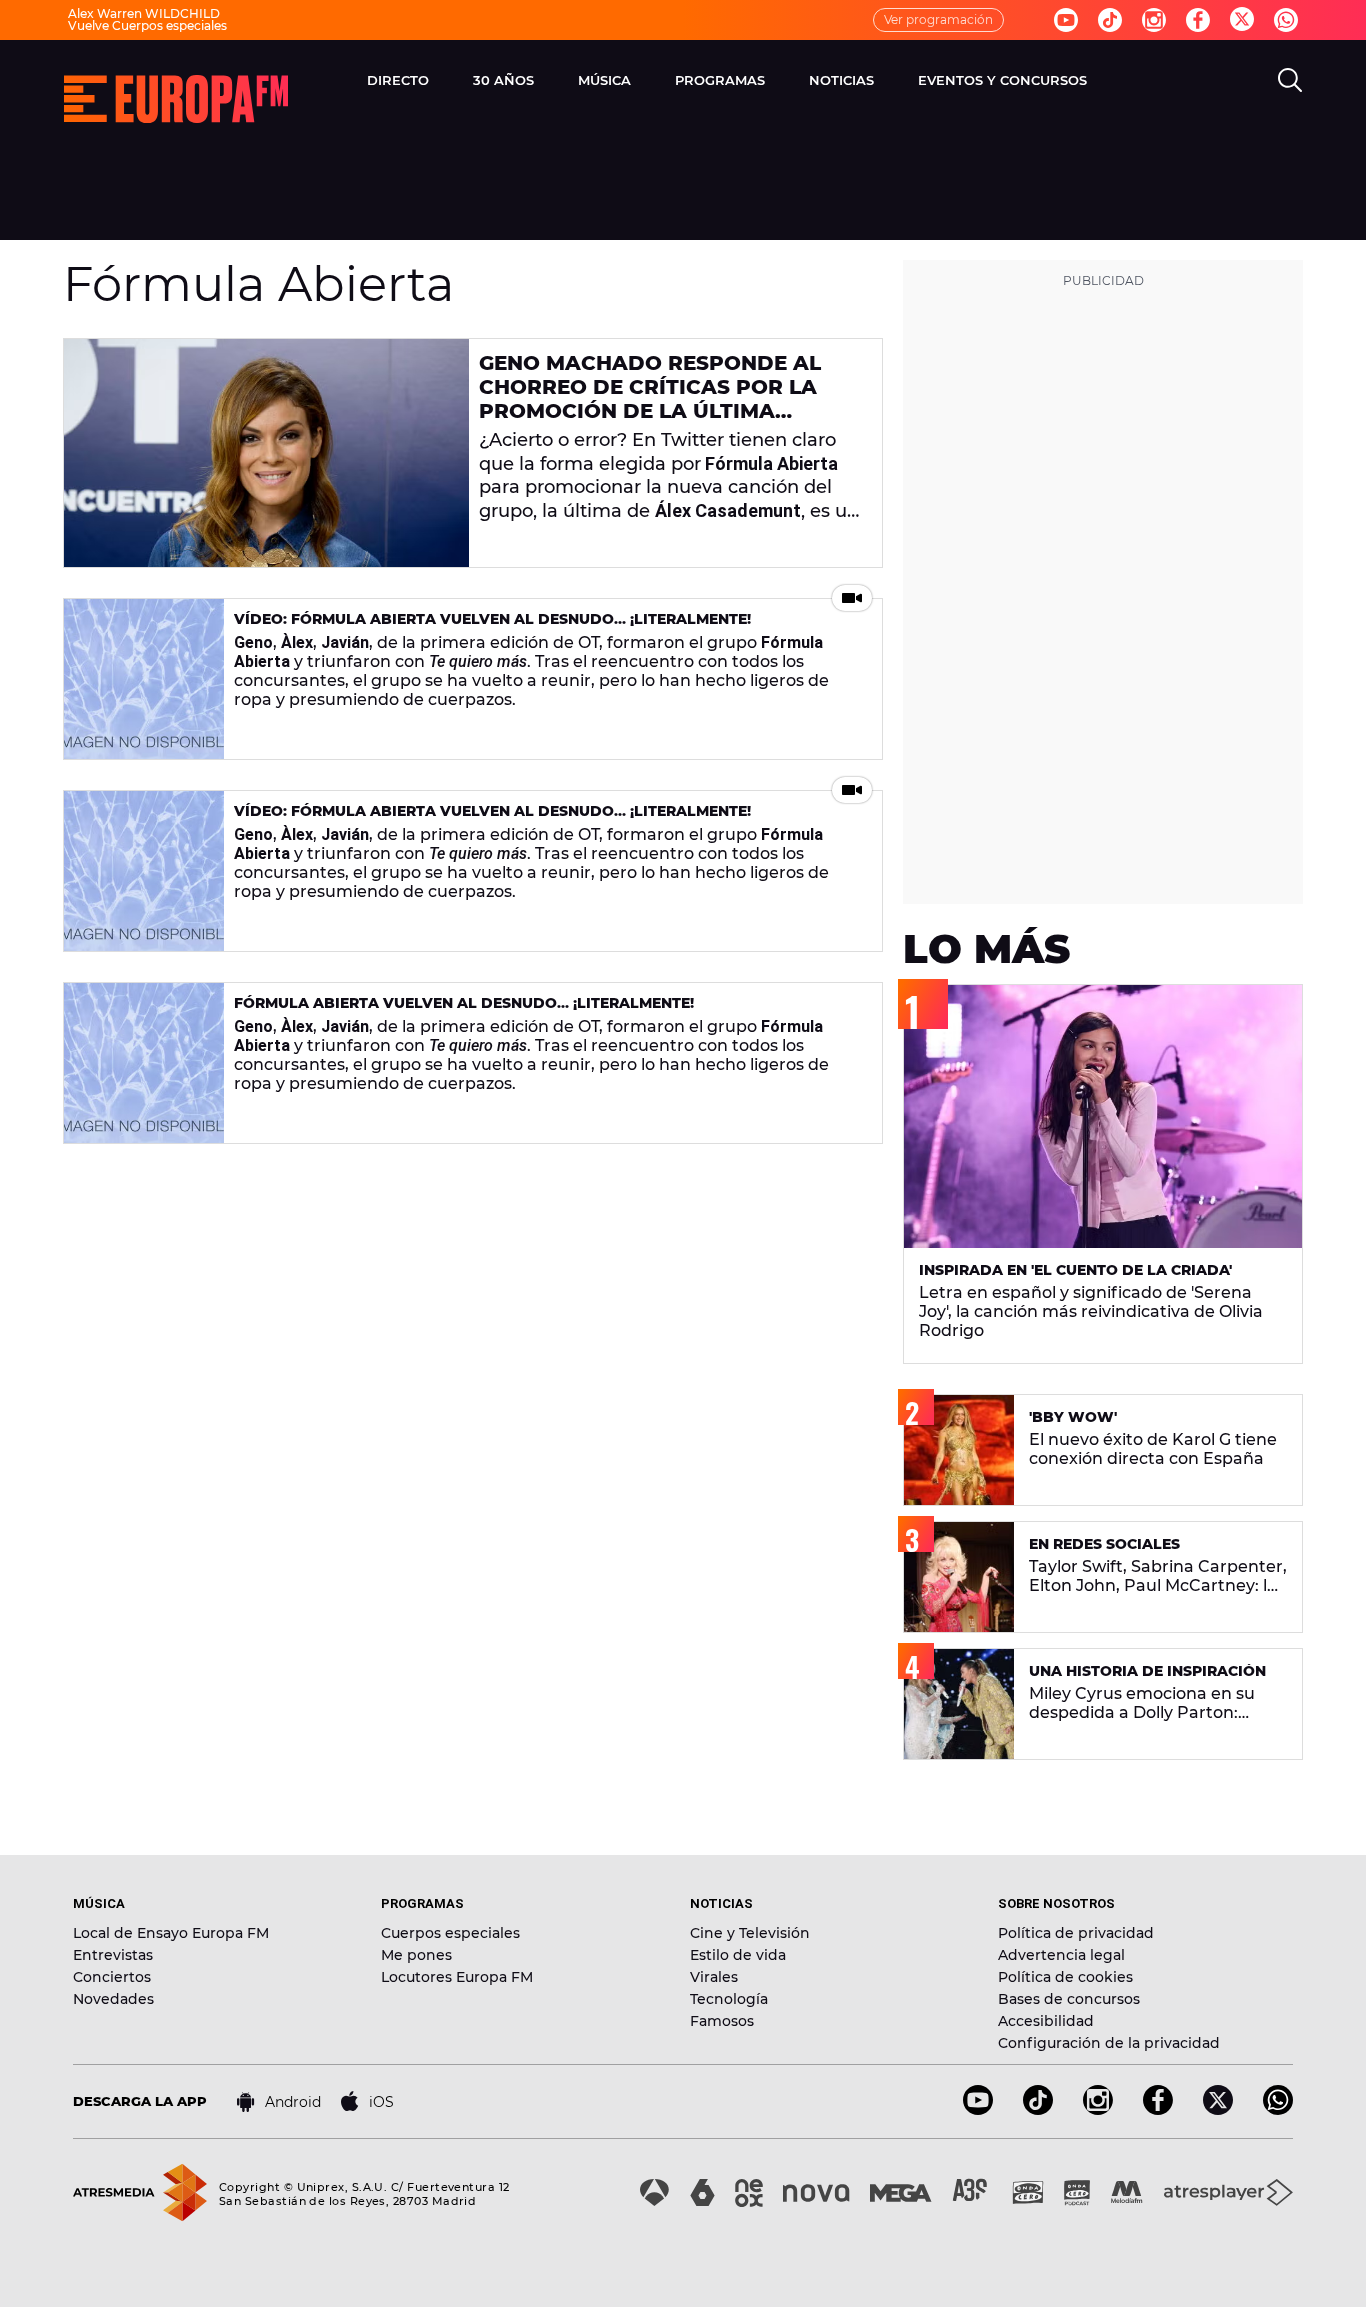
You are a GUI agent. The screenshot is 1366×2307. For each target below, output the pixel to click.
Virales (714, 1977)
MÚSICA (604, 80)
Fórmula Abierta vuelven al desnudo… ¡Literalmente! (464, 1003)
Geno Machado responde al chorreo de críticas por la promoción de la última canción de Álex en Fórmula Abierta (653, 411)
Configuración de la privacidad (1109, 2043)
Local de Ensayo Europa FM (171, 1933)
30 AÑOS (503, 80)
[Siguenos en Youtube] (1066, 20)
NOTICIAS (841, 80)
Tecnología (729, 1999)
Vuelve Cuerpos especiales (147, 25)
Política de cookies (1065, 1977)
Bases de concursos (1069, 1999)
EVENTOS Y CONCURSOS (1002, 80)
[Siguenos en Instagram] (1154, 20)
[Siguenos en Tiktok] (1110, 20)
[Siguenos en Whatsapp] (1286, 20)
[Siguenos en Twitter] (1242, 20)
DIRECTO (398, 80)
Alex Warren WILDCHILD (144, 13)
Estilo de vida (738, 1955)
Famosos (722, 2021)
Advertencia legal (1061, 1955)
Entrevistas (113, 1955)
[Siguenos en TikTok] (1038, 2109)
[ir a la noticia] (266, 453)
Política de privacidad (1076, 1933)
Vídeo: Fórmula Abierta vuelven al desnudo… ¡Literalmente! (492, 619)
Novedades (113, 1999)
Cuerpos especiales (450, 1933)
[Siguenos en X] (1218, 2109)
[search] (1290, 80)
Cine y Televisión (750, 1933)
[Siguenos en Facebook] (1198, 20)
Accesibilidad (1046, 2021)
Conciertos (112, 1977)
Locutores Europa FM (457, 1977)
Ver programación (938, 19)
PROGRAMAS (720, 80)
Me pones (416, 1955)
